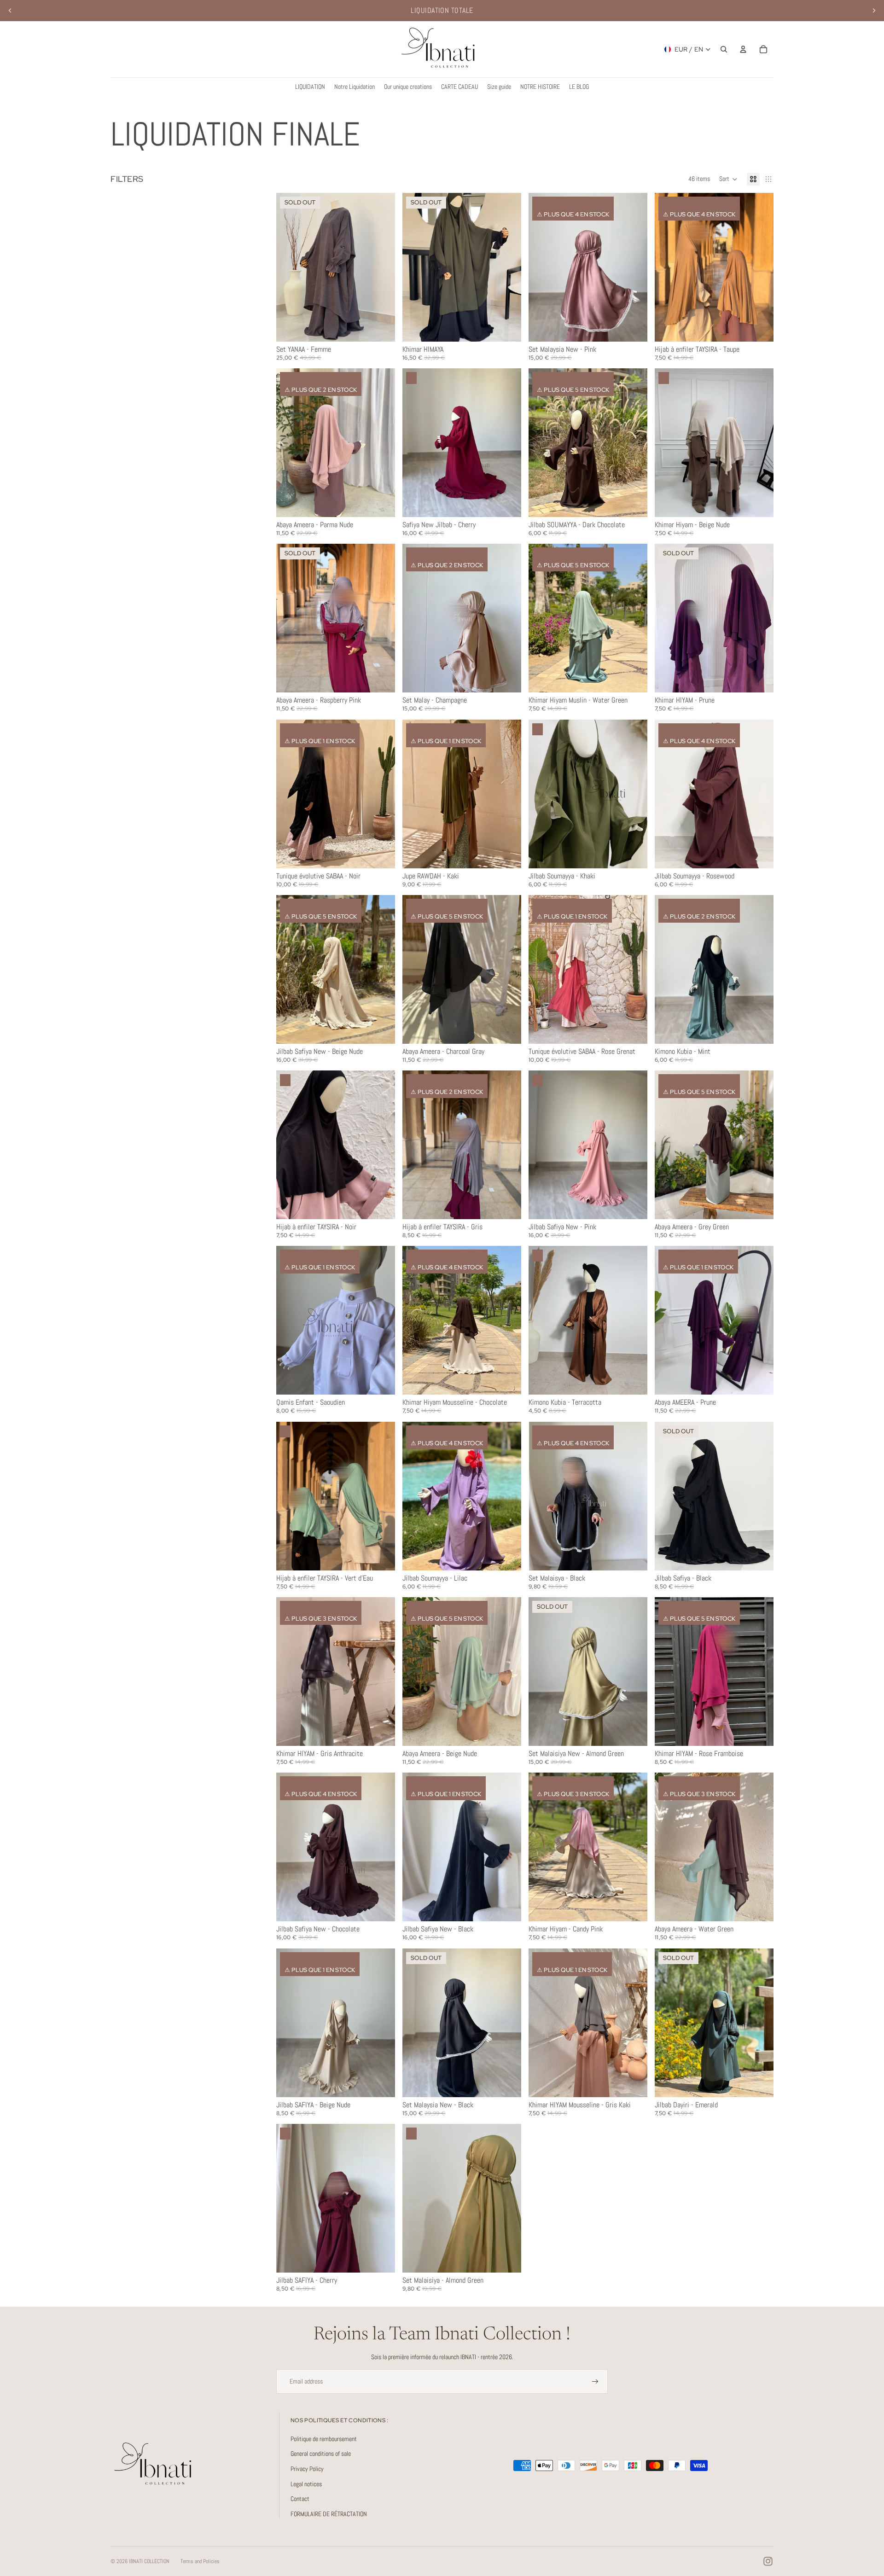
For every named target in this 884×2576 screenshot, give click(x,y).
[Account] (743, 49)
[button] (728, 179)
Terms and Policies (200, 2561)
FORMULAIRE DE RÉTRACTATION (329, 2514)
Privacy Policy (307, 2469)
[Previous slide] (10, 11)
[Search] (724, 49)
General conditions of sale (321, 2454)
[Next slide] (874, 11)
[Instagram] (768, 2561)
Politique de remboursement (324, 2439)
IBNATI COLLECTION (149, 2561)
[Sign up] (595, 2382)
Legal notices (306, 2484)
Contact (300, 2499)
